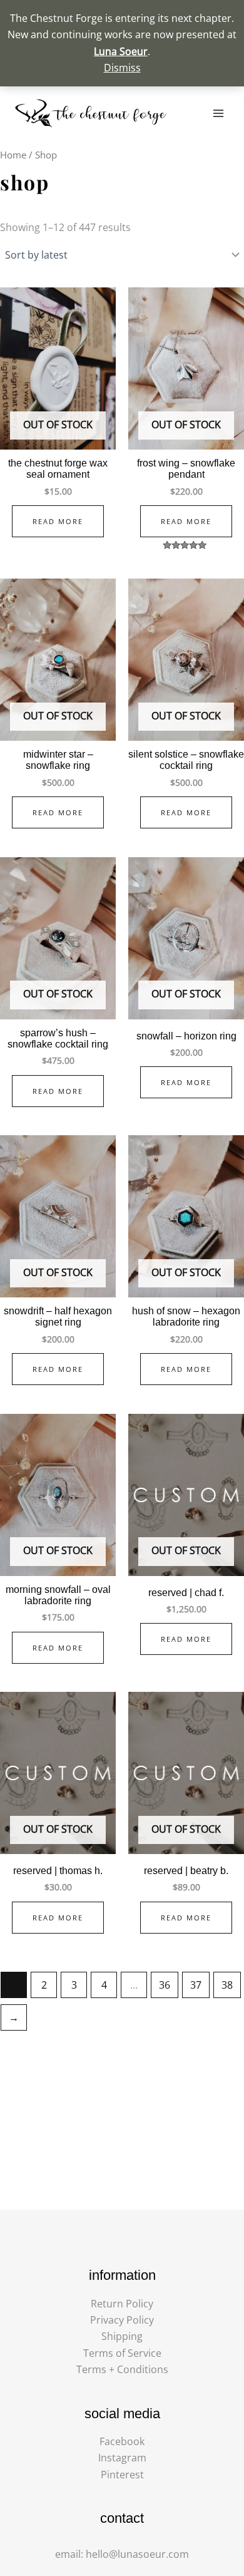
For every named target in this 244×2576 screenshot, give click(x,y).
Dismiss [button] (122, 68)
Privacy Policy (122, 2320)
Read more (58, 521)
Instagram (122, 2458)
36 (165, 1985)
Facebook (122, 2441)
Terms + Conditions (122, 2369)
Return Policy (122, 2304)
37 (196, 1985)
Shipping (122, 2336)
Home (13, 155)
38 (227, 1985)
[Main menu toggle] (218, 113)
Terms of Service (122, 2353)
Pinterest (122, 2475)
